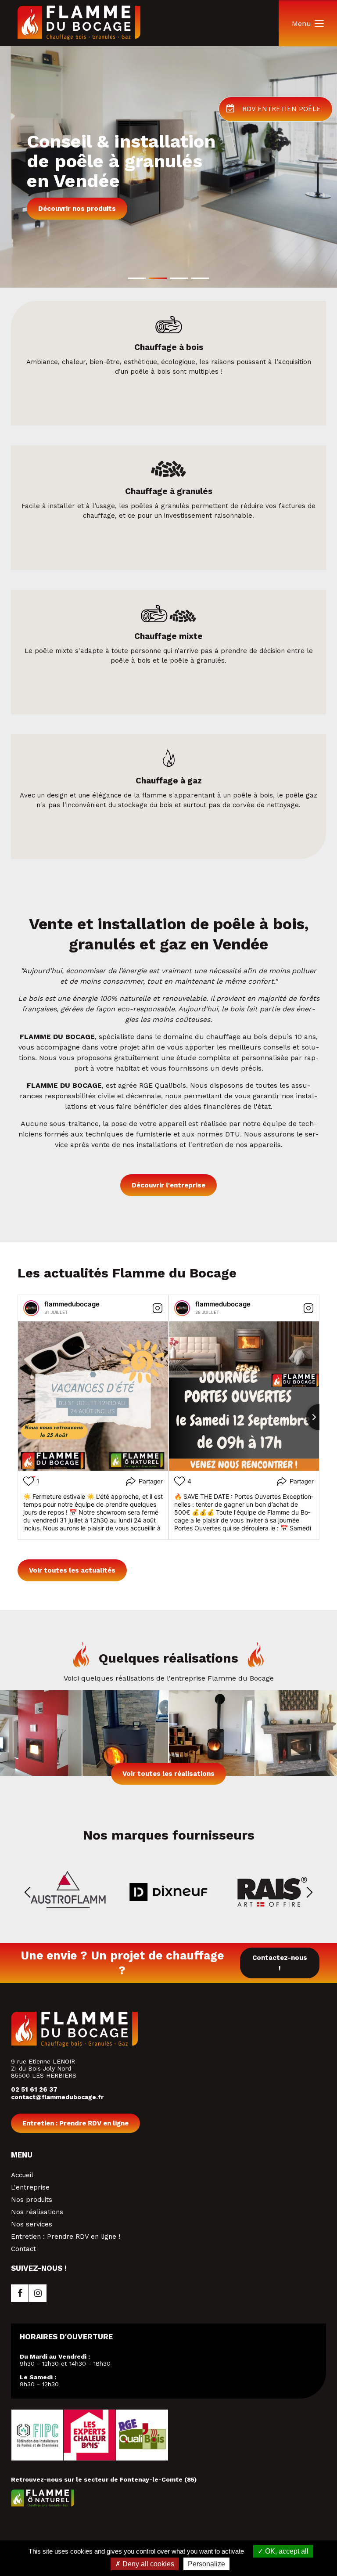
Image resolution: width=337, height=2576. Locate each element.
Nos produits (32, 2200)
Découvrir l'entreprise (168, 1185)
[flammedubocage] (31, 1308)
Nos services (32, 2224)
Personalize (206, 2564)
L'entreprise (30, 2187)
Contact (23, 2249)
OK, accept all (286, 2551)
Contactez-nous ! (280, 1963)
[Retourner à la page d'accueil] (79, 38)
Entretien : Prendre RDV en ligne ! (66, 2237)
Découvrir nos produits (77, 209)
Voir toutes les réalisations (168, 1774)
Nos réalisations (37, 2212)
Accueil (22, 2175)
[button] (137, 278)
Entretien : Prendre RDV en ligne (75, 2123)
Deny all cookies (147, 2564)
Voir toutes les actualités (72, 1570)
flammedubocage (72, 1304)
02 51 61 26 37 (34, 2089)
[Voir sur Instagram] (158, 1308)
